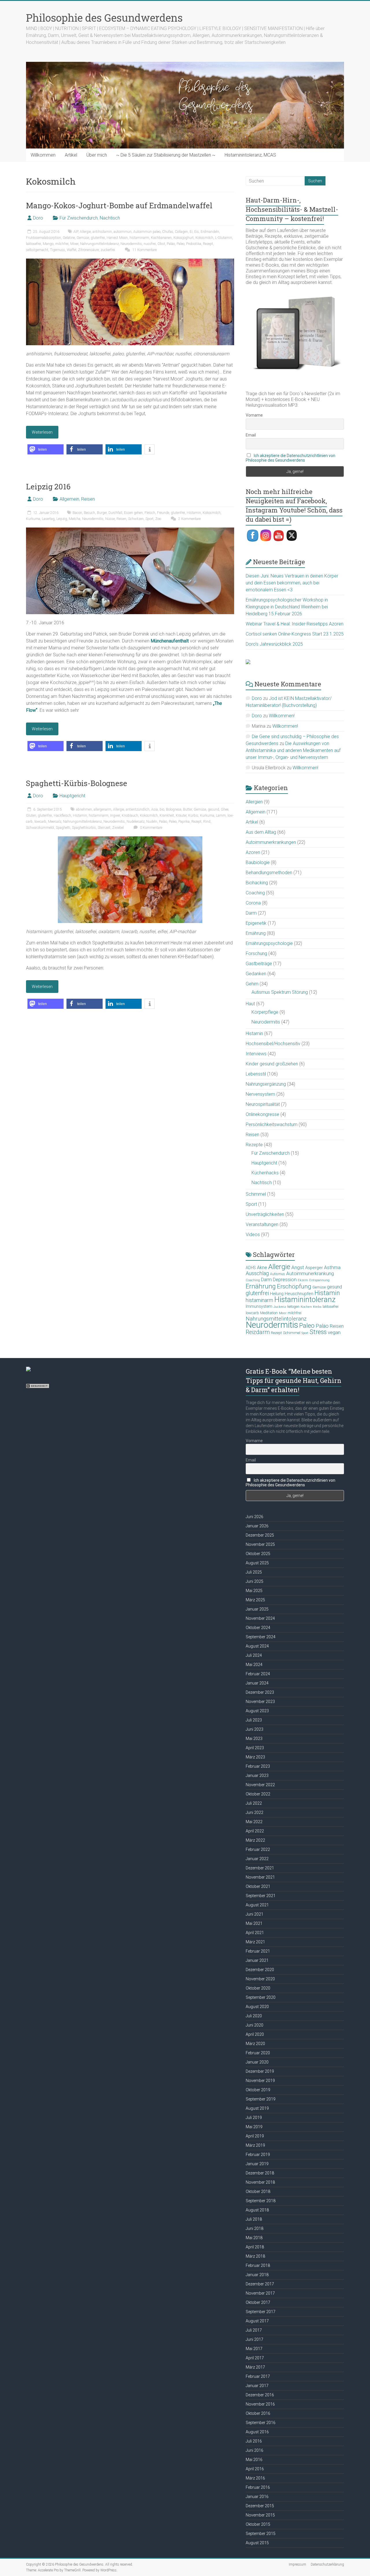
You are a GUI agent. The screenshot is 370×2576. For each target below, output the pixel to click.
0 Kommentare (151, 828)
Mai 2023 (254, 1739)
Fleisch (150, 513)
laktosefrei (34, 244)
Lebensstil (256, 1074)
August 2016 (257, 2432)
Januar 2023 (257, 1775)
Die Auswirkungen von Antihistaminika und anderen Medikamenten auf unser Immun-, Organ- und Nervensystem (293, 750)
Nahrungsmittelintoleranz (99, 244)
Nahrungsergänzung (266, 1084)
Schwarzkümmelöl (40, 828)
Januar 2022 (257, 1859)
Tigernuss (58, 250)
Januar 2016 (257, 2497)
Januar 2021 (257, 1960)
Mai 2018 (254, 2238)
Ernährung (256, 933)
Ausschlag (257, 1273)
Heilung (277, 1294)
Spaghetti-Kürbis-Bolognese (77, 783)
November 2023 (260, 1702)
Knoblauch (130, 816)
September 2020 (261, 1997)
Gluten (31, 816)
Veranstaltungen (262, 1224)
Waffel (72, 250)
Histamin (194, 513)
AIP (76, 232)
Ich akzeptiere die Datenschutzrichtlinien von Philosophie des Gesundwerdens (291, 458)
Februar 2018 (258, 2265)
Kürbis (193, 816)
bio (162, 809)
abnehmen (84, 809)
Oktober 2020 (258, 1988)
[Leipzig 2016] (130, 530)
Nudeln (152, 822)
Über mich (97, 155)
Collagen (181, 232)
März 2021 (255, 1942)
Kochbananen (161, 238)
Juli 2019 (254, 2118)
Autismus (277, 1274)
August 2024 (257, 1646)
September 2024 (261, 1637)
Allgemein (69, 499)
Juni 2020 (255, 2025)
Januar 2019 (257, 2164)
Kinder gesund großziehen (272, 1064)
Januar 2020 (257, 2062)
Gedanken (256, 974)
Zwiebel (118, 828)
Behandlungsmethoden (269, 873)
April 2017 (255, 2358)
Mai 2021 (254, 1923)
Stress (318, 1332)
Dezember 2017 (260, 2284)
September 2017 (261, 2312)
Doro (38, 218)
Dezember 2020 (260, 1970)
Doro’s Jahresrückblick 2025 (274, 644)
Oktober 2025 (258, 1554)
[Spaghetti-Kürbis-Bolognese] (130, 839)
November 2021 (260, 1877)
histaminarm (139, 238)
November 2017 (260, 2293)
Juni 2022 (255, 1812)
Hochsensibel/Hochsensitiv (273, 1044)
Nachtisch (110, 218)
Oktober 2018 (258, 2191)
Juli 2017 (254, 2330)
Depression (285, 1280)
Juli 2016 (254, 2441)
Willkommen (43, 155)
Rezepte (254, 1145)
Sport (149, 519)
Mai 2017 (254, 2349)
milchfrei (62, 244)
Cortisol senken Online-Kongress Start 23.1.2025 (295, 634)
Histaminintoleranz (305, 1299)
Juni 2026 (255, 1517)
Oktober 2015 (258, 2524)
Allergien (254, 802)
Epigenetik (256, 923)
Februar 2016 (258, 2487)
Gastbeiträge (259, 964)
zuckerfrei (108, 250)
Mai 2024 (254, 1665)
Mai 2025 (254, 1591)
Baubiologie (258, 862)
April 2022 (255, 1831)
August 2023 (257, 1711)
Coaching (255, 893)
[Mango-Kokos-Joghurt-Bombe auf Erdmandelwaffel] (130, 261)
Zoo (158, 519)
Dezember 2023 (260, 1692)
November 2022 (260, 1785)
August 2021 (257, 1905)
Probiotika (194, 244)
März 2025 (255, 1600)
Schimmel (256, 1194)
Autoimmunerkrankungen (271, 842)
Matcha (75, 519)
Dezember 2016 (260, 2395)
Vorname (254, 415)
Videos (253, 1235)
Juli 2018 (254, 2219)
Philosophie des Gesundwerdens (104, 18)
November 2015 (260, 2515)
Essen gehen (133, 513)
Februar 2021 (258, 1951)
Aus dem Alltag (261, 832)
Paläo (171, 244)
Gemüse (83, 238)
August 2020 (257, 2007)
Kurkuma (33, 519)
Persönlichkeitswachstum (272, 1124)
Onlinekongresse (262, 1114)
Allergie (85, 232)
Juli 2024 (254, 1655)
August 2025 (257, 1563)
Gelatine (69, 238)
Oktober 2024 (258, 1628)
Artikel (71, 155)
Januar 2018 (257, 2275)
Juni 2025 (255, 1581)
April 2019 (255, 2136)
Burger (102, 513)
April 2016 (255, 2469)
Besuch (89, 513)
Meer (283, 1313)
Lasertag (48, 519)
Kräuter (181, 816)
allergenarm (102, 809)
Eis (197, 232)
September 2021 (261, 1896)
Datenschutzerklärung (327, 2564)
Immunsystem (259, 1306)
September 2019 (261, 2099)
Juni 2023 (255, 1729)
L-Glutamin (224, 238)
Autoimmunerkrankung (310, 1273)
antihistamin (102, 232)
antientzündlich (138, 809)
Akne (262, 1267)
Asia (155, 809)
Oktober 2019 (258, 2090)
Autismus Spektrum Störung (280, 992)
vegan (334, 1332)
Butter (187, 809)
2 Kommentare (189, 519)
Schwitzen (136, 519)
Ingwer (115, 816)
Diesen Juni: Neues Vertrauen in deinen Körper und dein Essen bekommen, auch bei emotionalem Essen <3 (292, 583)
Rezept (208, 244)
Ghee (225, 809)
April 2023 (255, 1748)
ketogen (293, 1307)
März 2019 (255, 2145)
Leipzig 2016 (48, 486)
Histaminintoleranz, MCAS (250, 155)
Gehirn (252, 984)
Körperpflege (265, 1012)
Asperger (314, 1268)
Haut (250, 1004)
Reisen (88, 499)
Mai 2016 (254, 2460)
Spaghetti (63, 828)
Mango (48, 244)
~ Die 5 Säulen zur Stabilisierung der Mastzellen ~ (166, 155)
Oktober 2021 (258, 1886)
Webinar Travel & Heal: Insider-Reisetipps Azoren (295, 624)
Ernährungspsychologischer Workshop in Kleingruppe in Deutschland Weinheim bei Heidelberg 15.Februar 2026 (287, 607)
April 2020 (255, 2034)
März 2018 (255, 2256)
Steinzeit (104, 828)
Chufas (168, 232)
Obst (161, 244)
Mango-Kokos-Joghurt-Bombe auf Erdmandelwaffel (119, 205)
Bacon (77, 513)
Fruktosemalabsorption (44, 238)
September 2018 (261, 2201)
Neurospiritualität (263, 1104)
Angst (298, 1267)
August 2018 (257, 2210)
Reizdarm (258, 1332)
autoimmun (123, 232)
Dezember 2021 (260, 1868)
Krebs (317, 1307)
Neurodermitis (131, 244)
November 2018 (260, 2182)
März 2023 (255, 1757)
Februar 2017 (258, 2376)
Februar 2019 (258, 2155)
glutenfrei (98, 238)
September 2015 (261, 2534)
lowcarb (40, 822)
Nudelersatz (136, 822)
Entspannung (319, 1280)
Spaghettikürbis (84, 828)
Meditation (269, 1313)
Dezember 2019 (260, 2071)
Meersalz (55, 822)
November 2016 (260, 2404)
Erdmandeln (210, 232)
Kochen (306, 1307)
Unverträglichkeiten (265, 1214)
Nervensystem (260, 1094)
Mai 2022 (254, 1822)
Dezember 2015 (260, 2506)
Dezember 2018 (260, 2173)
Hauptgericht (72, 796)
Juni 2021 (255, 1914)
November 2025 (260, 1544)
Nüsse (110, 519)
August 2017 (257, 2321)
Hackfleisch (62, 816)
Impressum (297, 2564)
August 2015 (257, 2543)
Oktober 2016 (258, 2413)
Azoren (253, 852)
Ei (191, 232)
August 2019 (257, 2108)
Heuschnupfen (299, 1294)
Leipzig (62, 519)
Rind (207, 822)
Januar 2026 (257, 1526)
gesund (213, 809)
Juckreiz (280, 1307)
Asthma (332, 1267)
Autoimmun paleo (147, 232)
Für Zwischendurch (79, 218)
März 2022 (255, 1840)
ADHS (251, 1268)
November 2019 (260, 2081)
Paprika (184, 822)
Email (251, 435)
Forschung (256, 953)
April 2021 (255, 1933)
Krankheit (167, 816)
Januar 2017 (257, 2386)
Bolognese (174, 809)
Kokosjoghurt (184, 238)
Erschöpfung (294, 1286)
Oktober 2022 (258, 1794)
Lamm (221, 816)
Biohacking (257, 883)
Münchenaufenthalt (170, 641)
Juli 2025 (254, 1572)
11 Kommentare (144, 250)
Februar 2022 (258, 1849)
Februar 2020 (258, 2053)
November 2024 (260, 1618)
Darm (251, 913)
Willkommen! (282, 716)
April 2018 (255, 2247)
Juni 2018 (255, 2228)
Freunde (163, 513)
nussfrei (150, 244)
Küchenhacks (265, 1173)
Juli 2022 (254, 1803)
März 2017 (255, 2367)
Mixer (74, 244)
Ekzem (303, 1280)
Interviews (256, 1054)
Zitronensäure (88, 250)
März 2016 (255, 2478)
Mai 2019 (254, 2127)
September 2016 (261, 2423)
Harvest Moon (117, 238)
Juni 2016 (255, 2450)
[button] (46, 449)
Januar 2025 (257, 1609)
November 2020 (260, 1979)
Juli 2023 (254, 1720)
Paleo (181, 244)
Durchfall (115, 513)
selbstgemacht (37, 250)
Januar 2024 (257, 1683)
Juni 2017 (255, 2339)
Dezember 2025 (260, 1535)
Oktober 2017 (258, 2302)
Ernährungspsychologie (269, 943)
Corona (253, 903)
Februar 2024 (258, 1674)
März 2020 (255, 2044)
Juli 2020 (254, 2016)
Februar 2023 (258, 1766)
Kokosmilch (204, 238)
